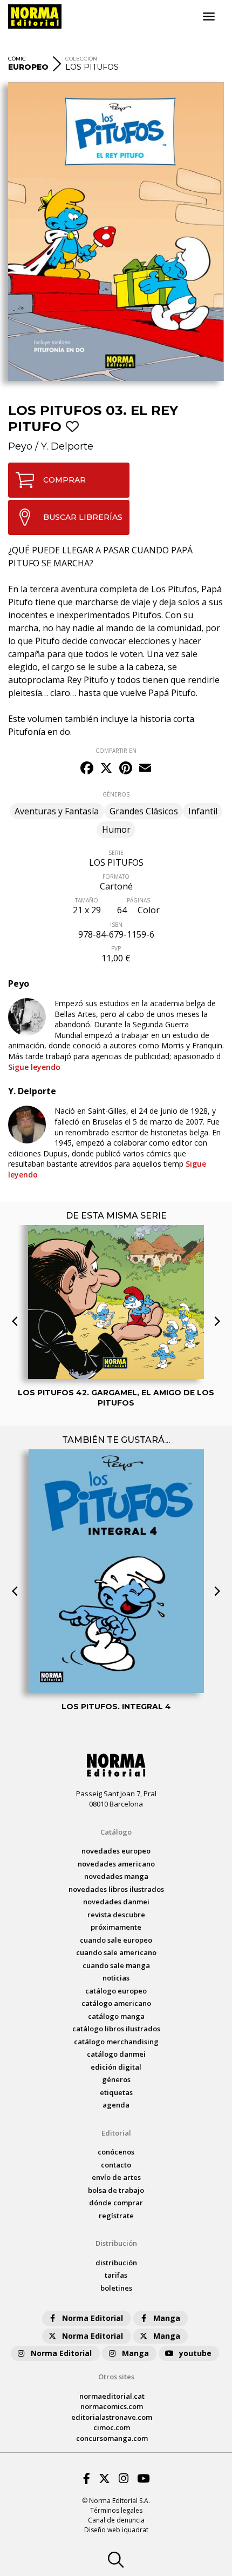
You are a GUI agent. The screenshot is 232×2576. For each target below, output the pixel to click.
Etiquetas (116, 2092)
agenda (116, 2105)
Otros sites (116, 2377)
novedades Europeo (116, 1851)
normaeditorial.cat (112, 2396)
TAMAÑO (87, 900)
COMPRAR (64, 480)
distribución (116, 2263)
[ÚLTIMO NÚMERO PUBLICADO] (116, 1259)
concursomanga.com (112, 2438)
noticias (116, 1978)
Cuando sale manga (116, 1965)
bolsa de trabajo (116, 2190)
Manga (167, 2318)
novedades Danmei (116, 1902)
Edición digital (116, 2067)
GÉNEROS (116, 794)
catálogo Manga (116, 2016)
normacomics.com (112, 2406)
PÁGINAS (138, 900)
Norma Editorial (93, 2318)
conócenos (116, 2152)
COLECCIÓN (81, 59)
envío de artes (116, 2177)
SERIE (116, 853)
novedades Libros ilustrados (116, 1889)
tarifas (116, 2275)
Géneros (116, 2079)
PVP (116, 948)
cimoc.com (112, 2427)
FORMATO (116, 876)
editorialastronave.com (112, 2417)
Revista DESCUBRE (116, 1915)
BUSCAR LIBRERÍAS (83, 517)
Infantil (203, 811)
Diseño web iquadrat (116, 2530)
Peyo (20, 446)
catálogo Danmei (116, 2054)
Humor (116, 829)
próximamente (116, 1927)
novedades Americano (116, 1864)
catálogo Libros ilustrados (116, 2029)
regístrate (116, 2216)
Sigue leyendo (34, 1067)
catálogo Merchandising (116, 2042)
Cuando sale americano (116, 1952)
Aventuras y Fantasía (57, 811)
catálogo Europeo (116, 1991)
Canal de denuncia (116, 2520)
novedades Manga (116, 1876)
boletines (116, 2288)
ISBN (116, 925)
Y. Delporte (67, 446)
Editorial (116, 2133)
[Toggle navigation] (209, 17)
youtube (195, 2353)
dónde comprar (116, 2203)
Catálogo (116, 1832)
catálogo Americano (116, 2003)
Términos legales (116, 2510)
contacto (116, 2165)
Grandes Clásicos (144, 811)
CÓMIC (17, 59)
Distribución (116, 2243)
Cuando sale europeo (116, 1940)
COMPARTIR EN (116, 751)
